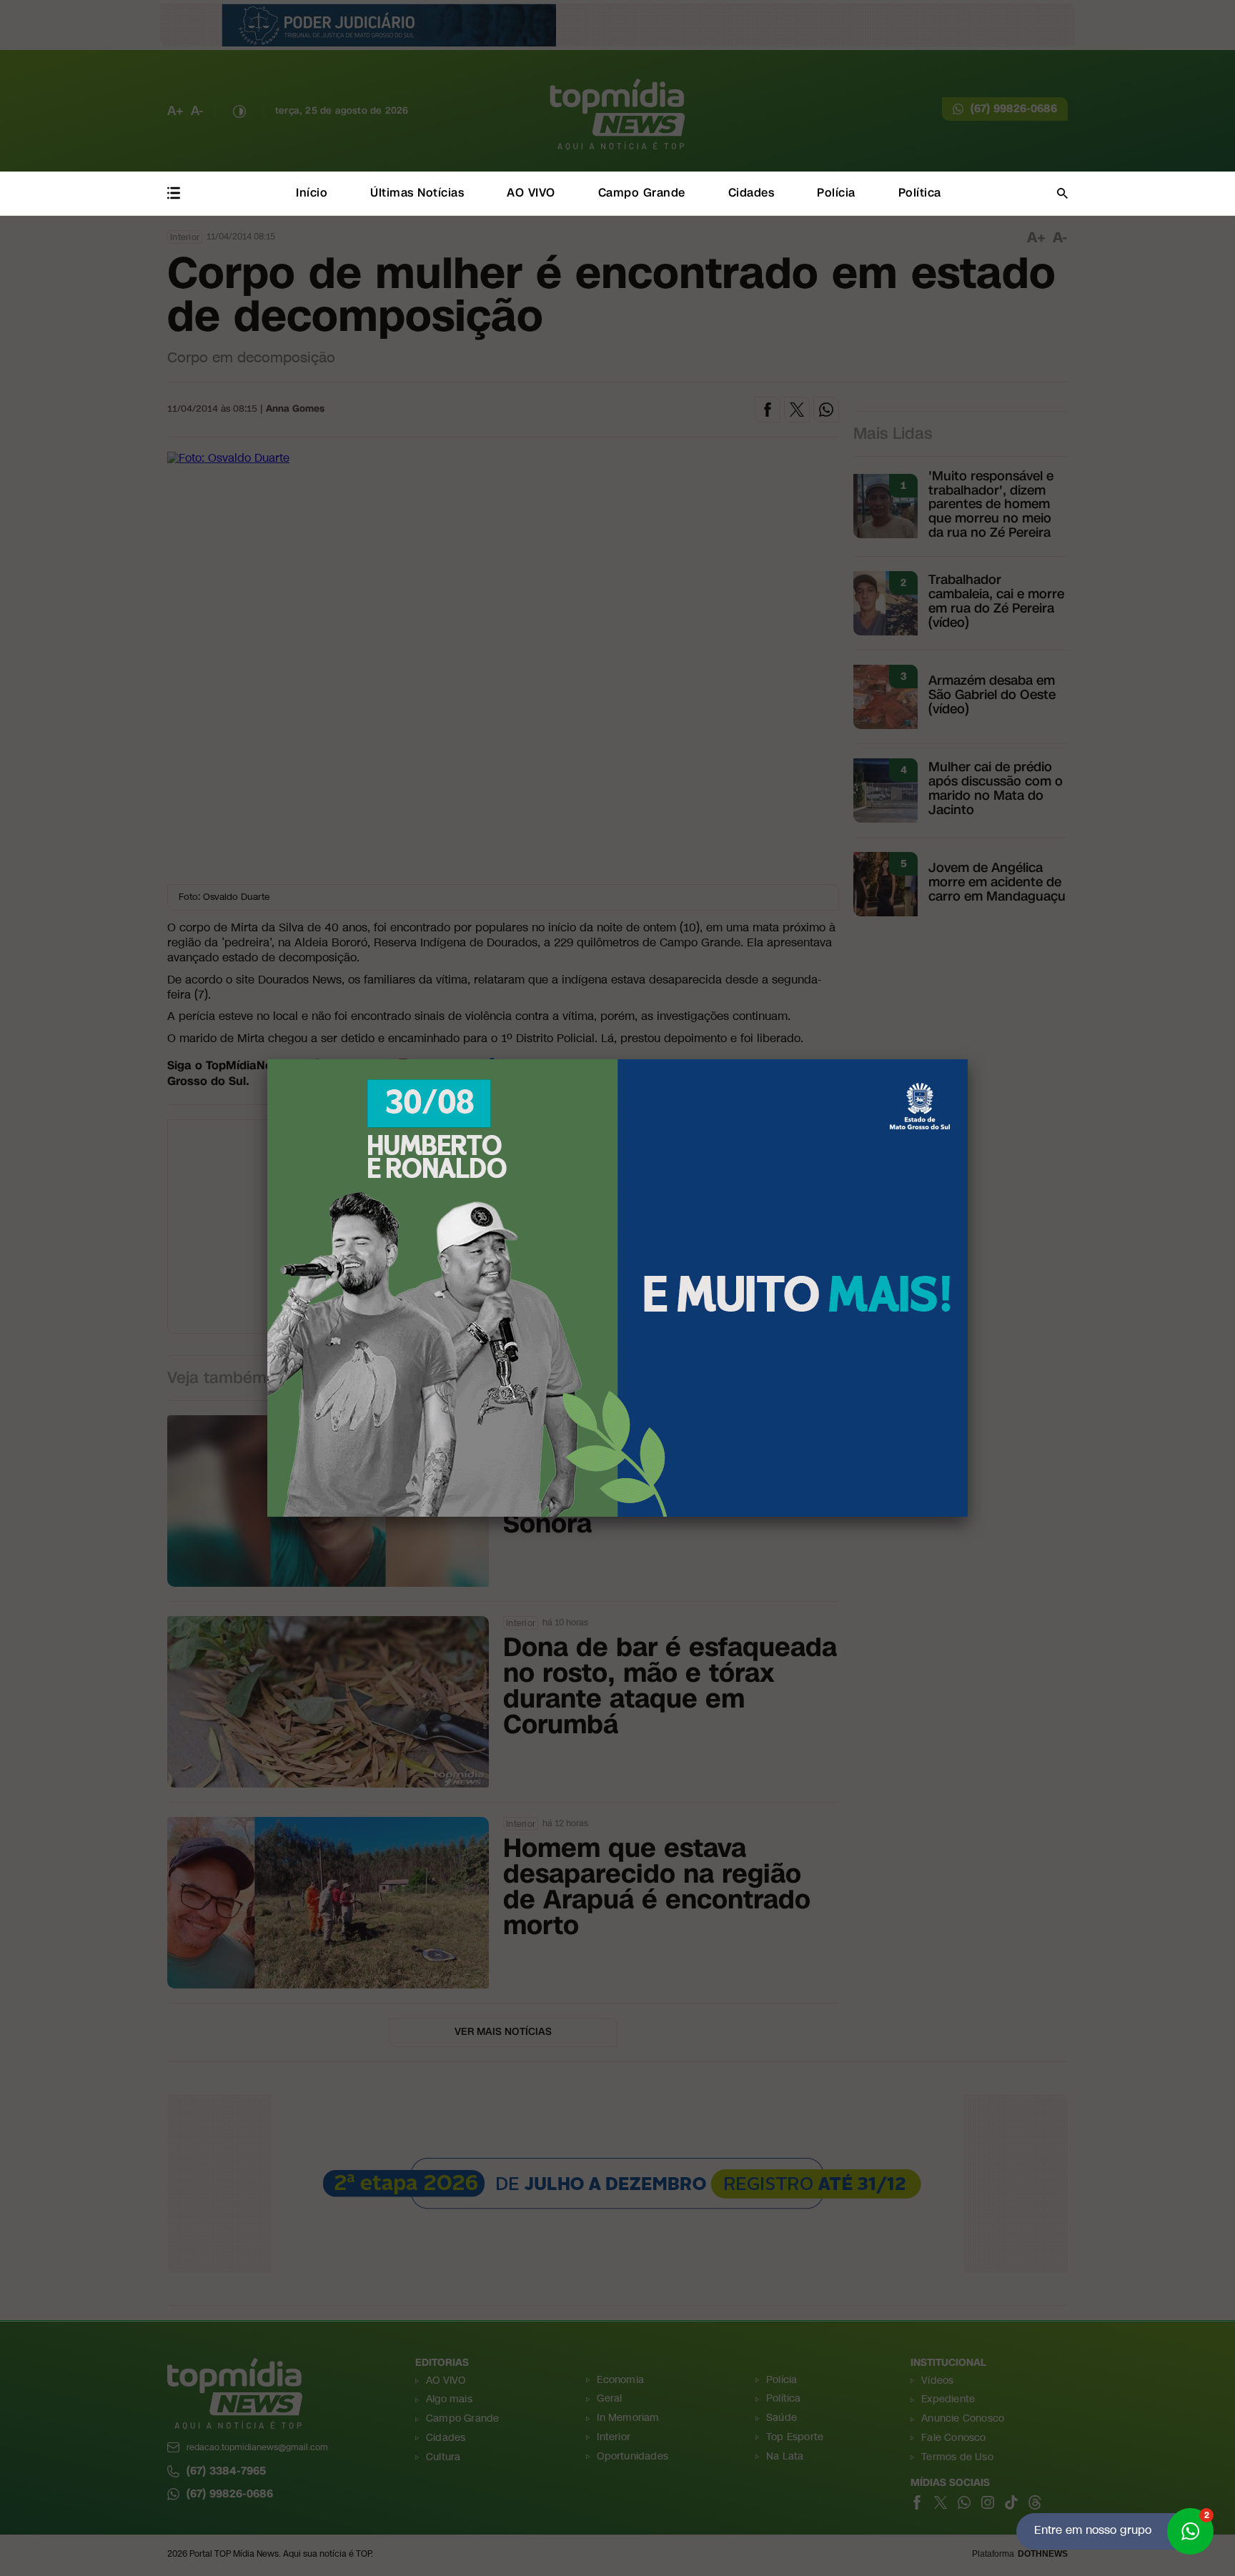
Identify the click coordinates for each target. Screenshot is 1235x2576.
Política (920, 193)
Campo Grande (642, 193)
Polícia (836, 193)
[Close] (968, 1059)
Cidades (752, 193)
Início (312, 193)
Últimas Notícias (417, 193)
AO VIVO (531, 193)
